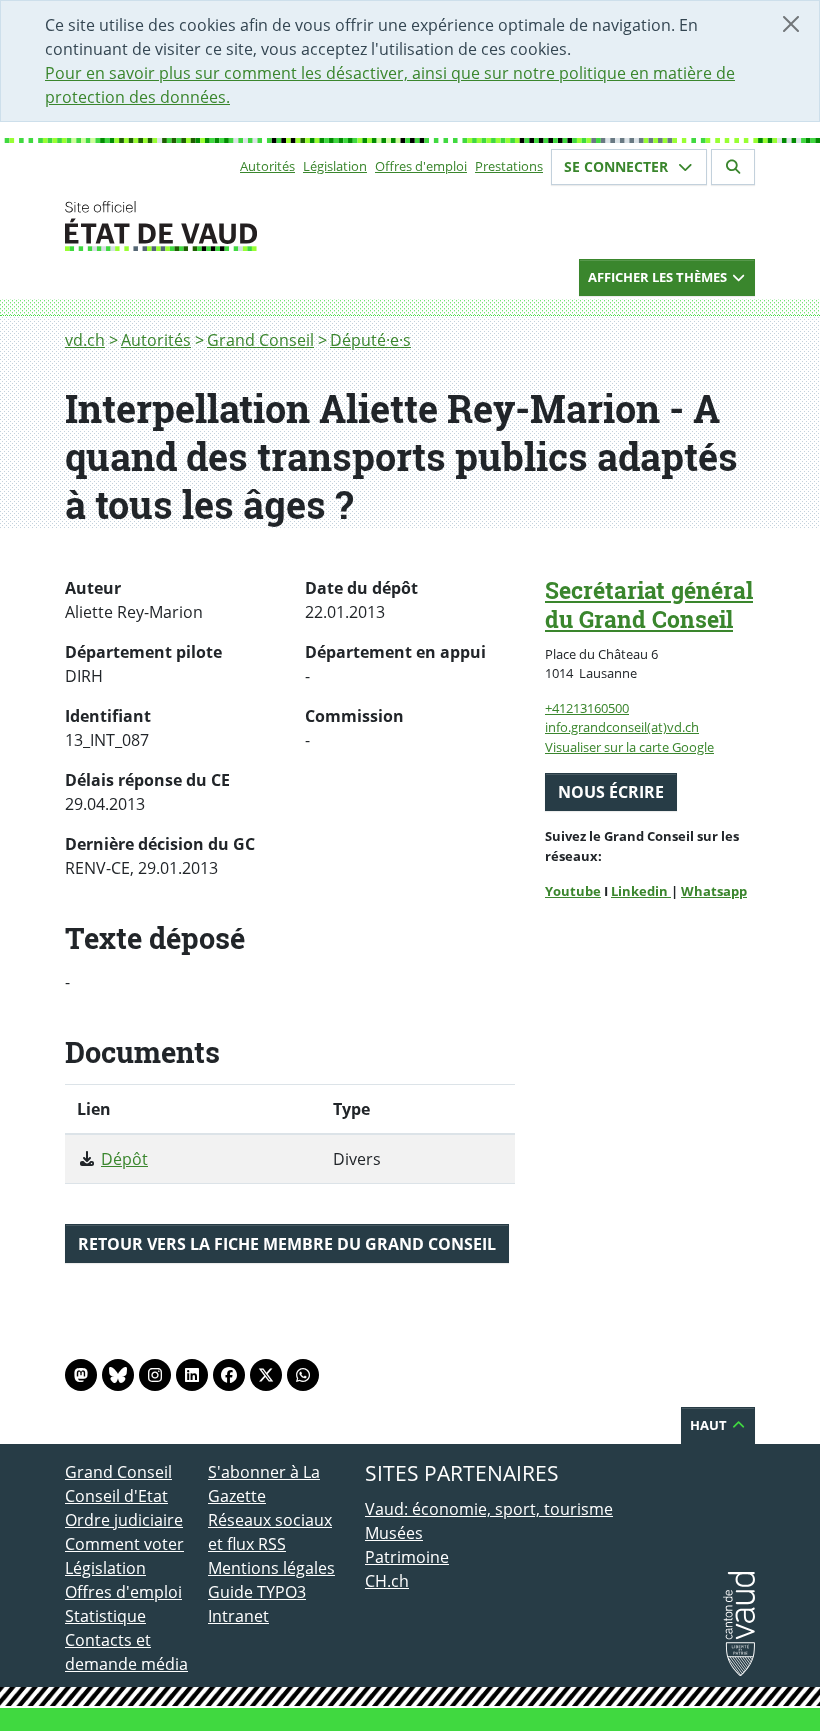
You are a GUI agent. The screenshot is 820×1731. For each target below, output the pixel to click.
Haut (710, 1425)
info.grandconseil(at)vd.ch (622, 727)
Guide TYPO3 (257, 1592)
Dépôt (124, 1159)
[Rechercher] (733, 167)
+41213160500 (587, 708)
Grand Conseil (260, 340)
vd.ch (85, 340)
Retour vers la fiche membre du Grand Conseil (287, 1244)
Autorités (267, 166)
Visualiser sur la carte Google (629, 747)
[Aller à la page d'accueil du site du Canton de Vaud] (200, 226)
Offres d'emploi (421, 166)
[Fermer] (791, 24)
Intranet (238, 1616)
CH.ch (387, 1581)
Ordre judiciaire (124, 1520)
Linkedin (641, 891)
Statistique (105, 1616)
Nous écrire (611, 792)
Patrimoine (407, 1557)
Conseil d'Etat (116, 1496)
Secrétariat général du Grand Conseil (649, 604)
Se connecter (618, 166)
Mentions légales (271, 1568)
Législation (335, 166)
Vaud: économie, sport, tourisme (489, 1509)
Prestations (509, 166)
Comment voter (124, 1544)
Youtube (573, 891)
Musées (394, 1533)
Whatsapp (714, 891)
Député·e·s (370, 340)
